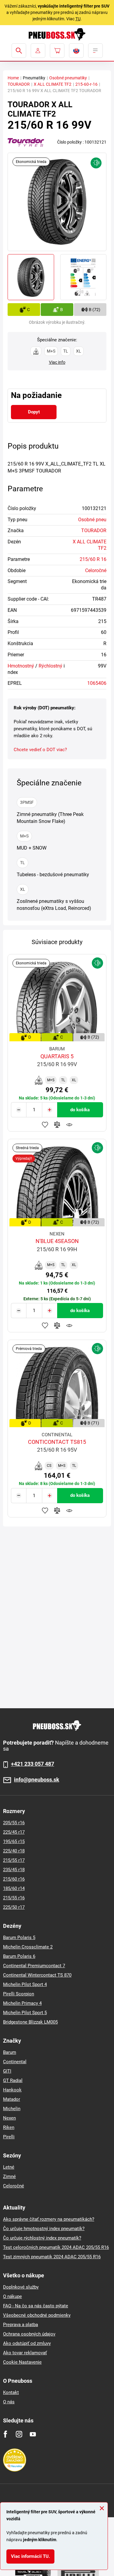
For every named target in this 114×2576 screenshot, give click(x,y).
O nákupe (12, 2296)
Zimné (9, 2177)
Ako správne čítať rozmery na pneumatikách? (49, 2219)
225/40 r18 (14, 1851)
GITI (7, 2071)
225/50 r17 (14, 1907)
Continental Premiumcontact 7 (34, 1966)
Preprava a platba (21, 2325)
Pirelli (9, 2137)
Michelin (12, 2109)
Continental (15, 2062)
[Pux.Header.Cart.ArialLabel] (57, 51)
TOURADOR (19, 84)
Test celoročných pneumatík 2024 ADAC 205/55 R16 (56, 2247)
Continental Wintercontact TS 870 (37, 1975)
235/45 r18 (14, 1870)
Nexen (9, 2118)
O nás (9, 2402)
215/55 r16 (14, 1898)
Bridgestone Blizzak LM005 (30, 2022)
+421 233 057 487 (33, 1764)
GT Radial (13, 2080)
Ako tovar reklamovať (25, 2353)
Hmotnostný (21, 666)
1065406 (97, 683)
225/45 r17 (14, 1832)
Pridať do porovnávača (57, 1125)
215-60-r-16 (86, 84)
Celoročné (96, 570)
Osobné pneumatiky (68, 78)
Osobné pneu (92, 520)
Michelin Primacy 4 (22, 2003)
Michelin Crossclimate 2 (28, 1947)
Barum (10, 2052)
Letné (9, 2167)
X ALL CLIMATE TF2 (53, 84)
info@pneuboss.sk (37, 1780)
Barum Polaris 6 (19, 1956)
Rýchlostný (50, 666)
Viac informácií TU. (30, 2556)
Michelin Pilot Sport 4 (25, 1984)
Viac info (57, 362)
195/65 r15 (14, 1842)
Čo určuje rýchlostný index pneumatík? (42, 2238)
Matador (12, 2099)
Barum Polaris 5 (19, 1938)
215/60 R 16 (93, 559)
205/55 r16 (14, 1823)
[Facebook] (5, 2434)
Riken (9, 2127)
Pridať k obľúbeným (45, 1125)
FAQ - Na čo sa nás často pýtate (36, 2306)
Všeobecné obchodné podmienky (37, 2315)
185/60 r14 (14, 1888)
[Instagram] (19, 2434)
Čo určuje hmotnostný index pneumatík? (44, 2229)
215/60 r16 (14, 1879)
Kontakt (11, 2392)
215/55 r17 (14, 1860)
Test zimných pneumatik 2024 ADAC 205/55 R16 (52, 2257)
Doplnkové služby (21, 2287)
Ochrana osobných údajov (29, 2334)
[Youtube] (33, 2434)
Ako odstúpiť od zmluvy (27, 2343)
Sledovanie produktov (69, 1125)
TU (78, 19)
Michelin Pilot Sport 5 (25, 2013)
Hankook (12, 2090)
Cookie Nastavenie (22, 2362)
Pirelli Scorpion (19, 1994)
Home (13, 78)
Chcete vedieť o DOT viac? (40, 750)
